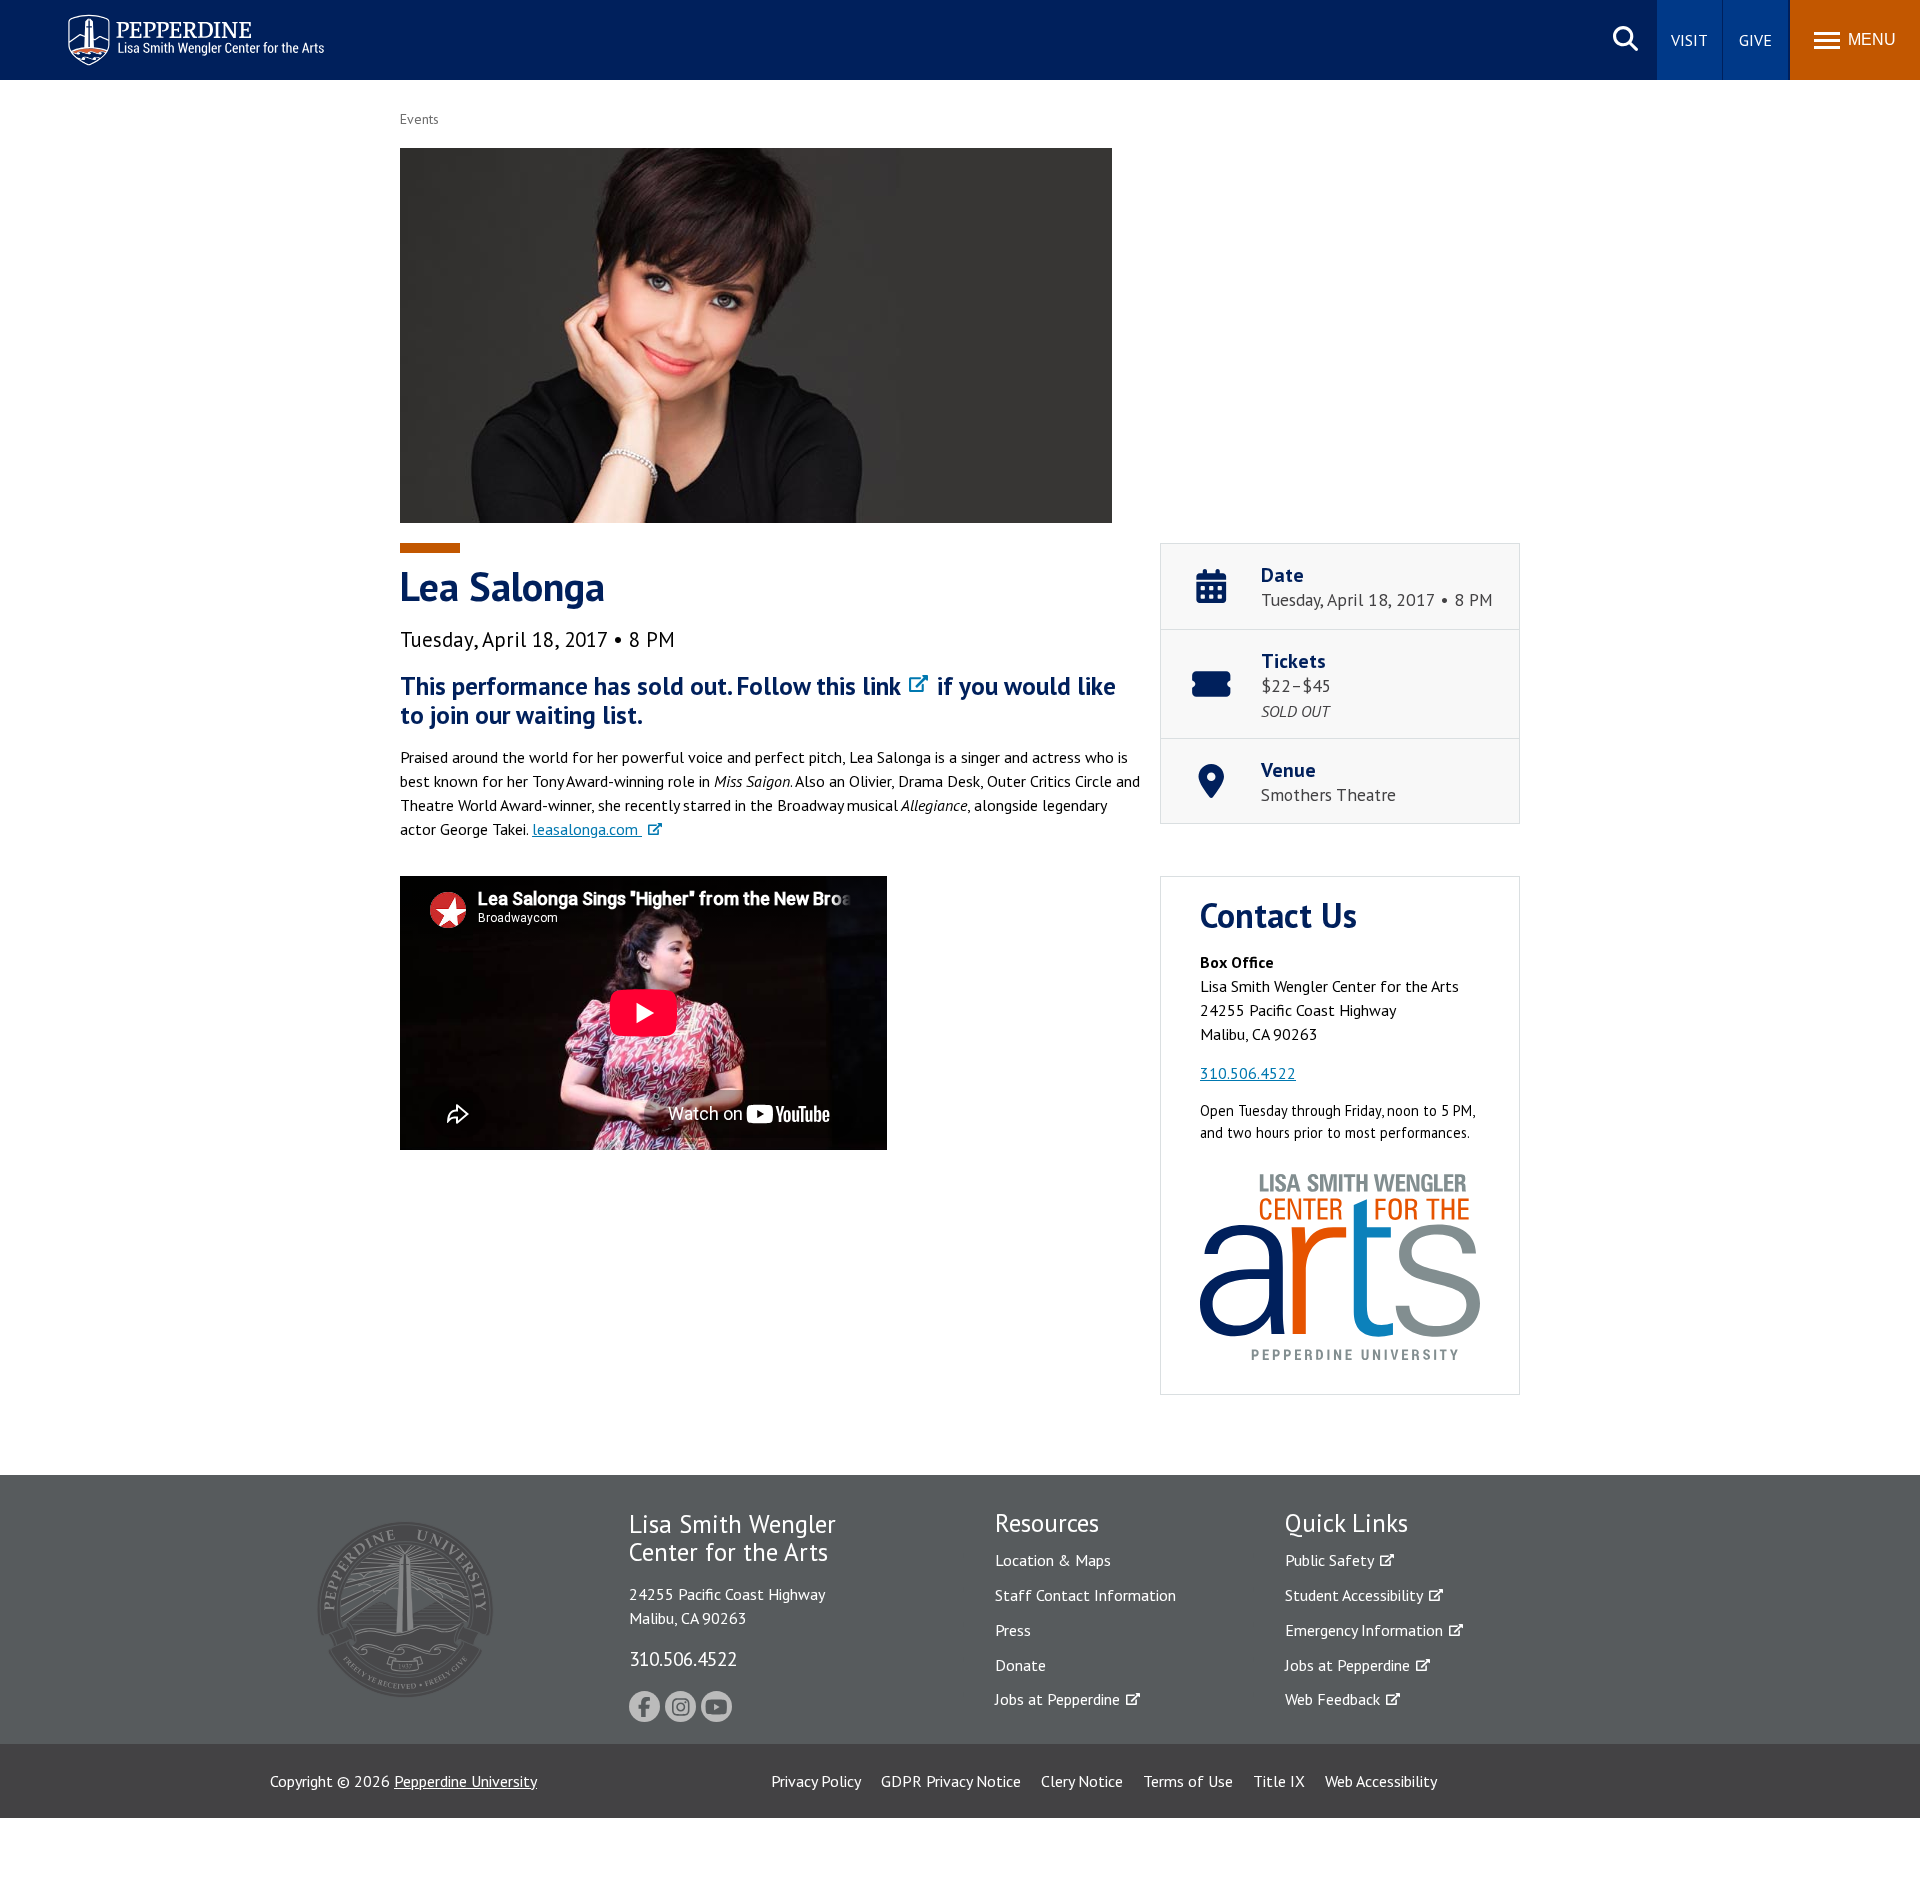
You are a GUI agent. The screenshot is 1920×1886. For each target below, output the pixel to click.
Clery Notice (1082, 1781)
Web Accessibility (1381, 1781)
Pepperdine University (465, 1781)
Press (1013, 1630)
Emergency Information (1364, 1630)
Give (1755, 40)
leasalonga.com (587, 829)
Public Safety (1329, 1560)
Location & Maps (1053, 1560)
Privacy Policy (816, 1781)
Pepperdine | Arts (119, 18)
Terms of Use (1188, 1781)
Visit (1689, 40)
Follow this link (819, 686)
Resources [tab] (1047, 1523)
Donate (1020, 1665)
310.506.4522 (1248, 1073)
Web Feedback (1332, 1699)
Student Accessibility (1354, 1595)
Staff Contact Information (1085, 1595)
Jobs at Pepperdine (1057, 1699)
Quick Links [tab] (1346, 1523)
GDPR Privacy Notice (951, 1781)
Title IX (1279, 1781)
